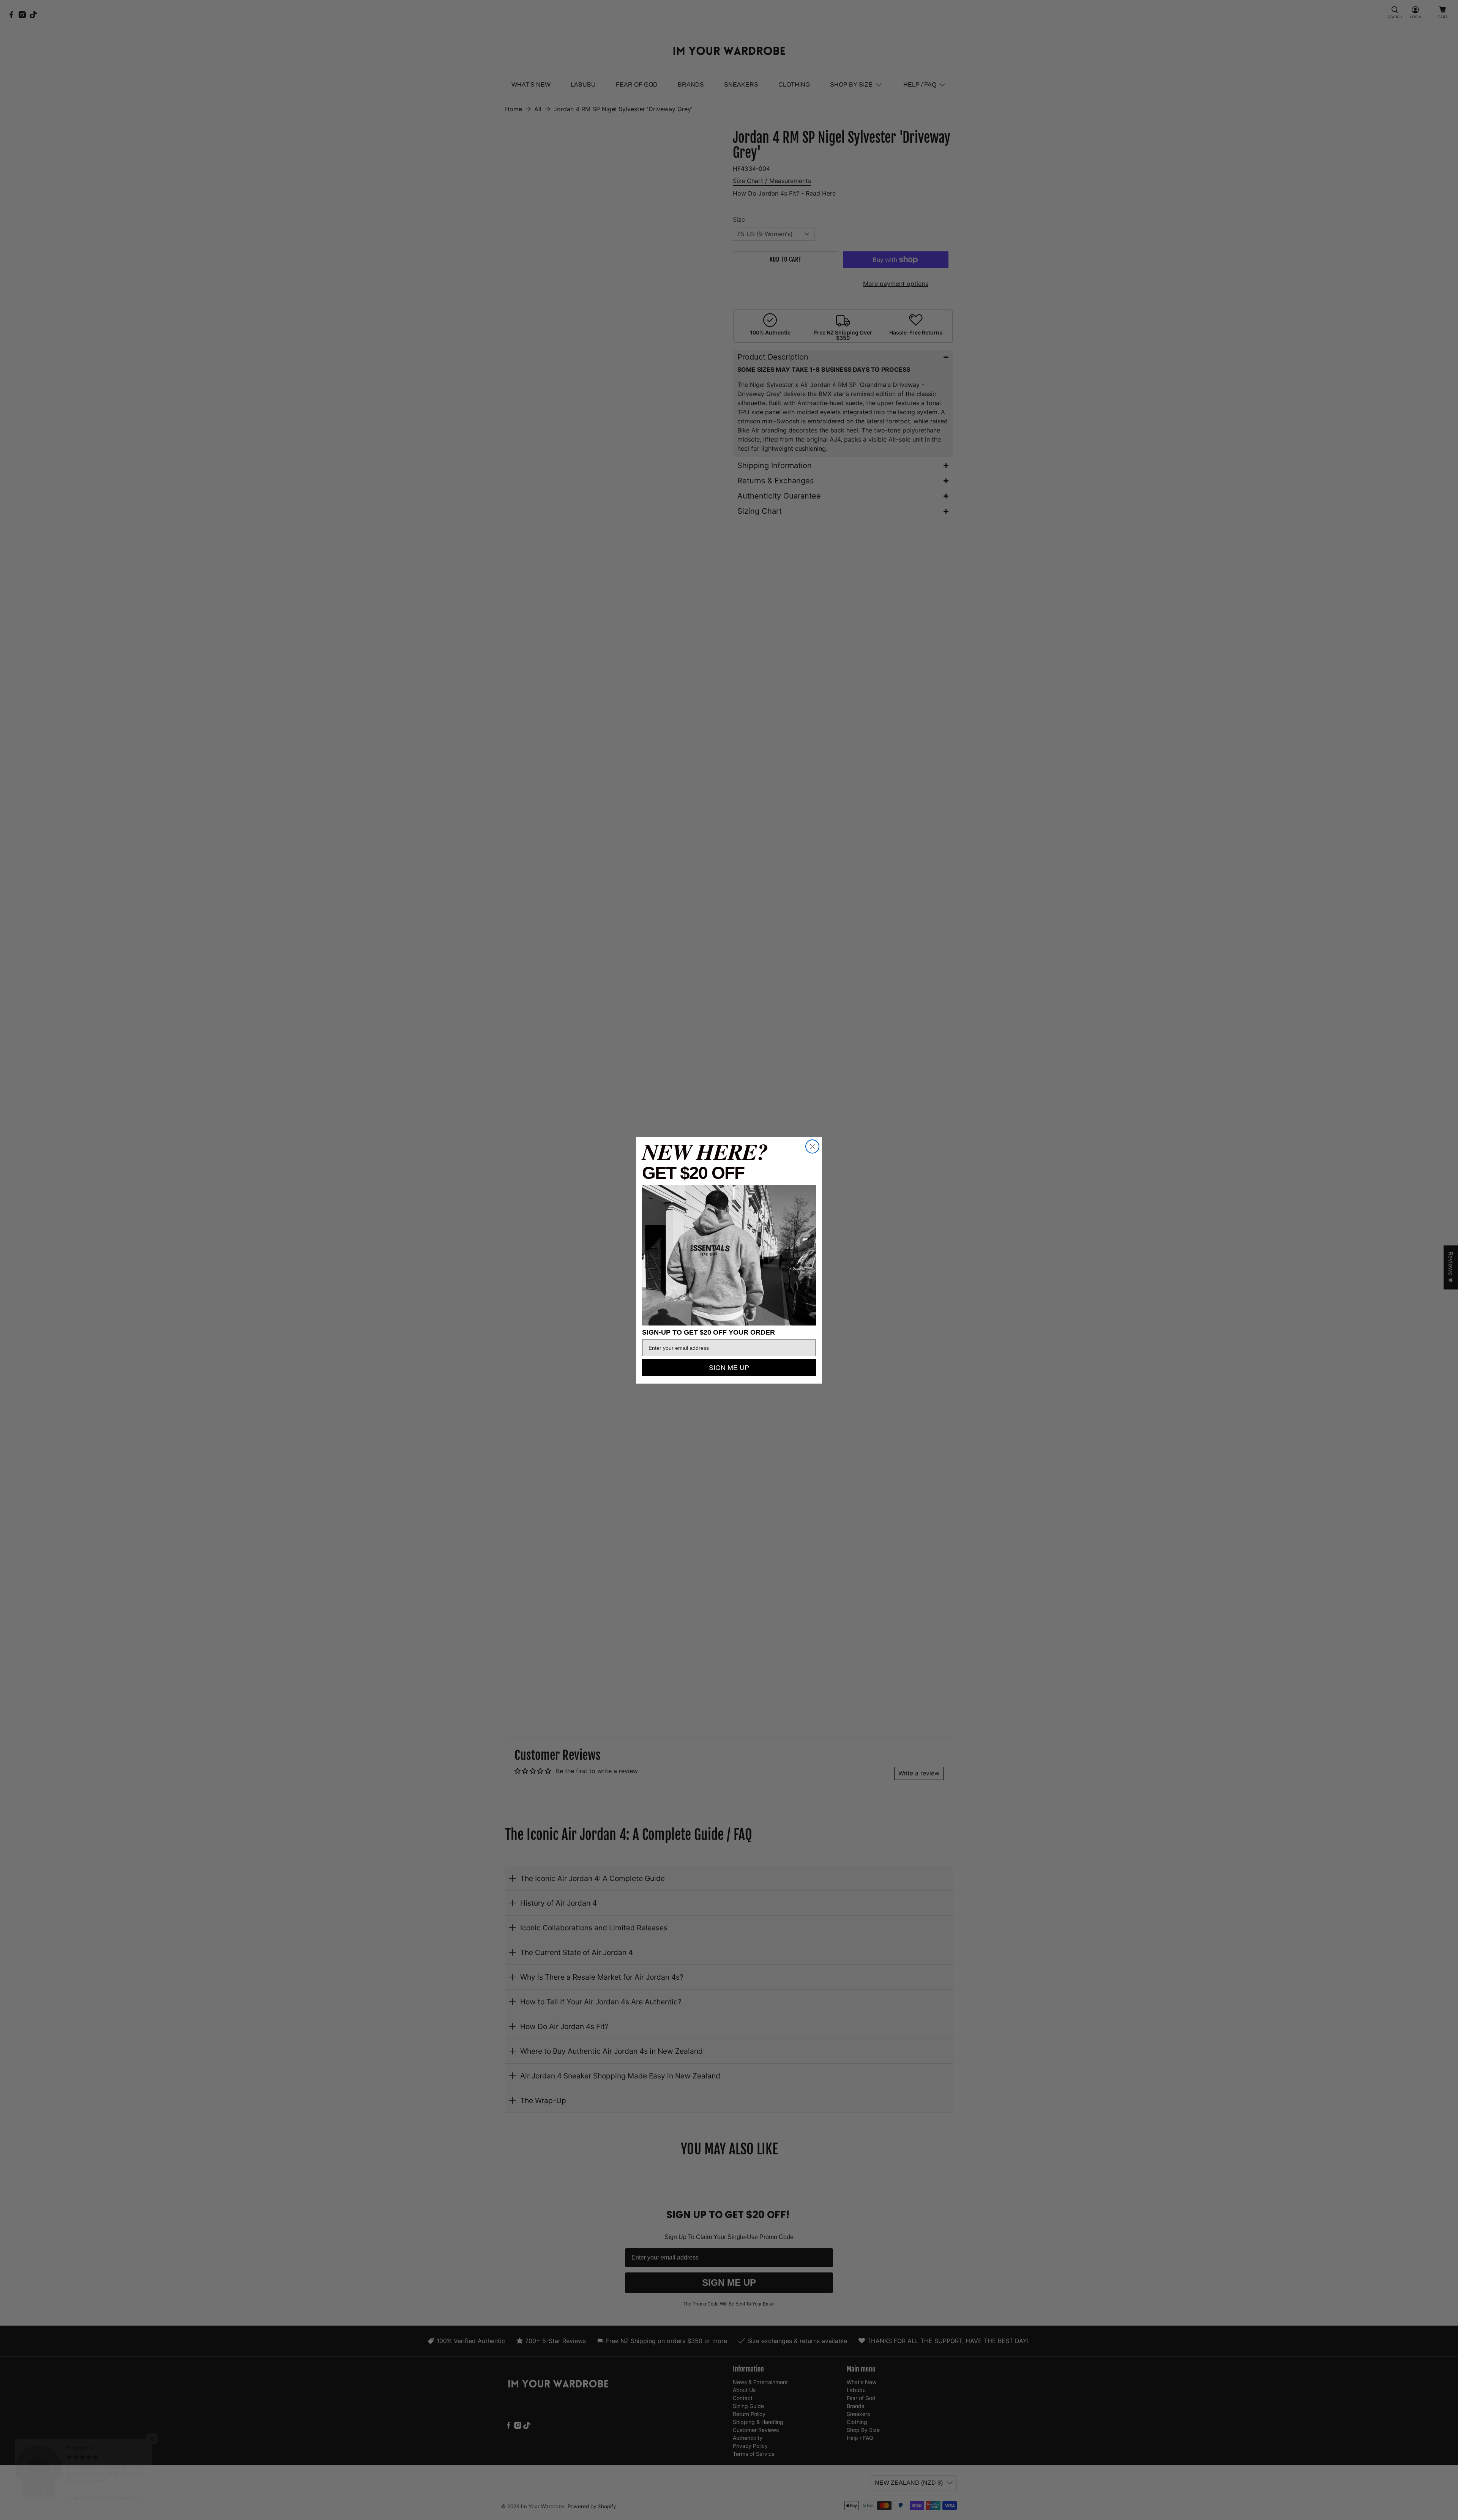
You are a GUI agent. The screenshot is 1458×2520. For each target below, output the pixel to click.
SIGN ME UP (729, 1368)
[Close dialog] (812, 1146)
